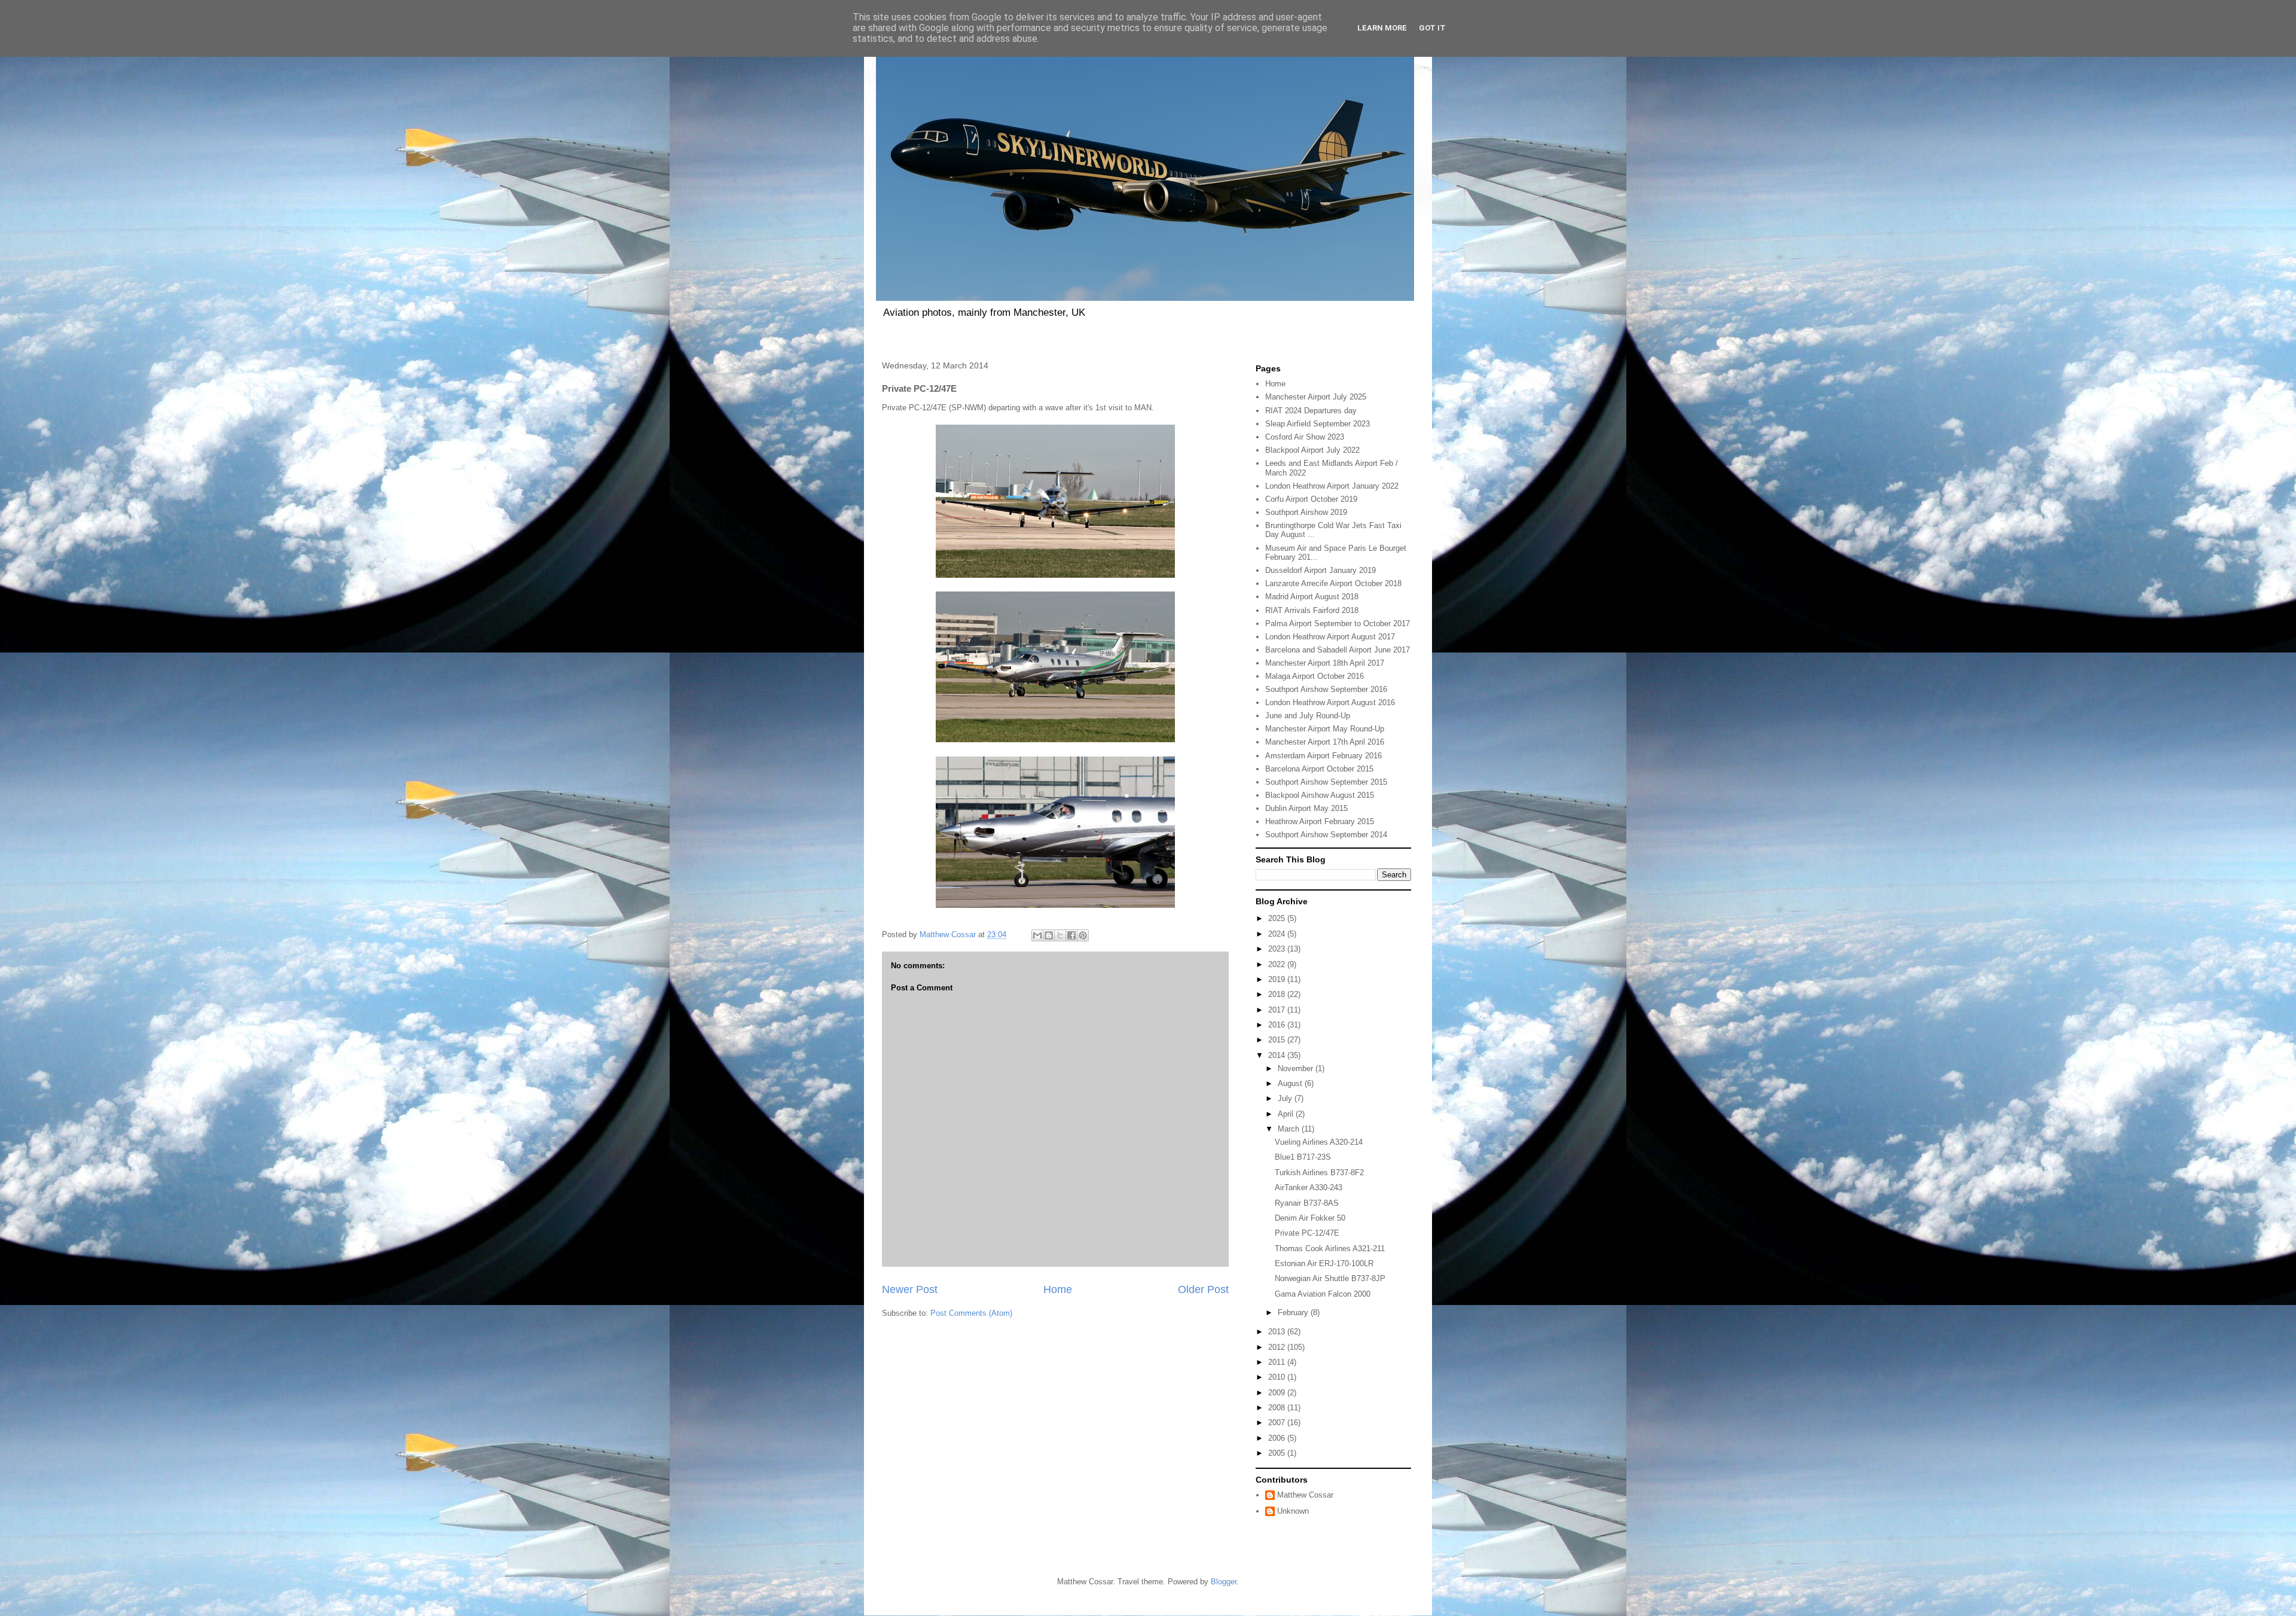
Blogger (1224, 1582)
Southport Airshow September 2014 (1326, 835)
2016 (1278, 1025)
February (1294, 1312)
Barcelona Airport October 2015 (1319, 769)
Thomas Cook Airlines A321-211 (1330, 1248)
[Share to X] (1060, 935)
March (1290, 1129)
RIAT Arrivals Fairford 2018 (1312, 610)
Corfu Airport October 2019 (1311, 499)
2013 (1278, 1332)
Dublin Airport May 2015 (1306, 808)
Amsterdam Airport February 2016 (1323, 756)
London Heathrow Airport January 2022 (1332, 486)
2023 (1278, 949)
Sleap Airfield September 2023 (1318, 424)
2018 (1278, 994)
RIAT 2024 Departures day (1311, 411)
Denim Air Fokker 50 (1310, 1218)
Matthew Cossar (1305, 1495)
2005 (1278, 1453)
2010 (1278, 1377)
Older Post (1203, 1289)
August (1291, 1083)
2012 (1278, 1347)
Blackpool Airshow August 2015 (1320, 795)
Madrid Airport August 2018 (1312, 597)
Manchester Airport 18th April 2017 (1325, 663)
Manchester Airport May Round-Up (1325, 729)
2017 (1278, 1010)
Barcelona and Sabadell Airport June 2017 (1338, 650)
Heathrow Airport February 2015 (1320, 821)
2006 (1278, 1438)
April (1287, 1114)
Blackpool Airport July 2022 (1312, 450)
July (1286, 1098)
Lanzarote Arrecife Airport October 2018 (1333, 583)
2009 (1278, 1393)
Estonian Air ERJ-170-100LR (1324, 1263)
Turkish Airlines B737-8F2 (1319, 1173)
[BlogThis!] (1049, 935)
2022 (1278, 964)
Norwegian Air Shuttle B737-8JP (1330, 1278)
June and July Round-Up (1308, 716)
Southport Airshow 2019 (1306, 512)
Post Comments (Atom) (971, 1313)
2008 (1278, 1408)
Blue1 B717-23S (1303, 1157)
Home (1058, 1289)
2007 (1278, 1423)
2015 (1278, 1040)
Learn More (1382, 28)
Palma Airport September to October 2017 (1338, 623)
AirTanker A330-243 (1309, 1187)
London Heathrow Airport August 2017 (1330, 637)
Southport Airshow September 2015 (1326, 782)
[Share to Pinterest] (1083, 935)
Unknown (1293, 1511)
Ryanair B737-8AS (1307, 1203)
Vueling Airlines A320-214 (1319, 1142)
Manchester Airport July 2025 (1316, 397)
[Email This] (1037, 935)
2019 (1278, 979)
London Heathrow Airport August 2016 (1330, 702)
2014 (1278, 1055)
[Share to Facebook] (1071, 935)
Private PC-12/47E (1307, 1233)
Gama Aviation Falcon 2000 (1323, 1294)
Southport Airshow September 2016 (1326, 689)
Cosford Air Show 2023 (1305, 437)
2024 (1278, 934)
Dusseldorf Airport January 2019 (1320, 570)
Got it (1432, 28)
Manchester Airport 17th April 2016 (1325, 742)
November (1297, 1068)
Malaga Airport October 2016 (1315, 676)
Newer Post (910, 1289)
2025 (1278, 918)
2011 (1278, 1362)
